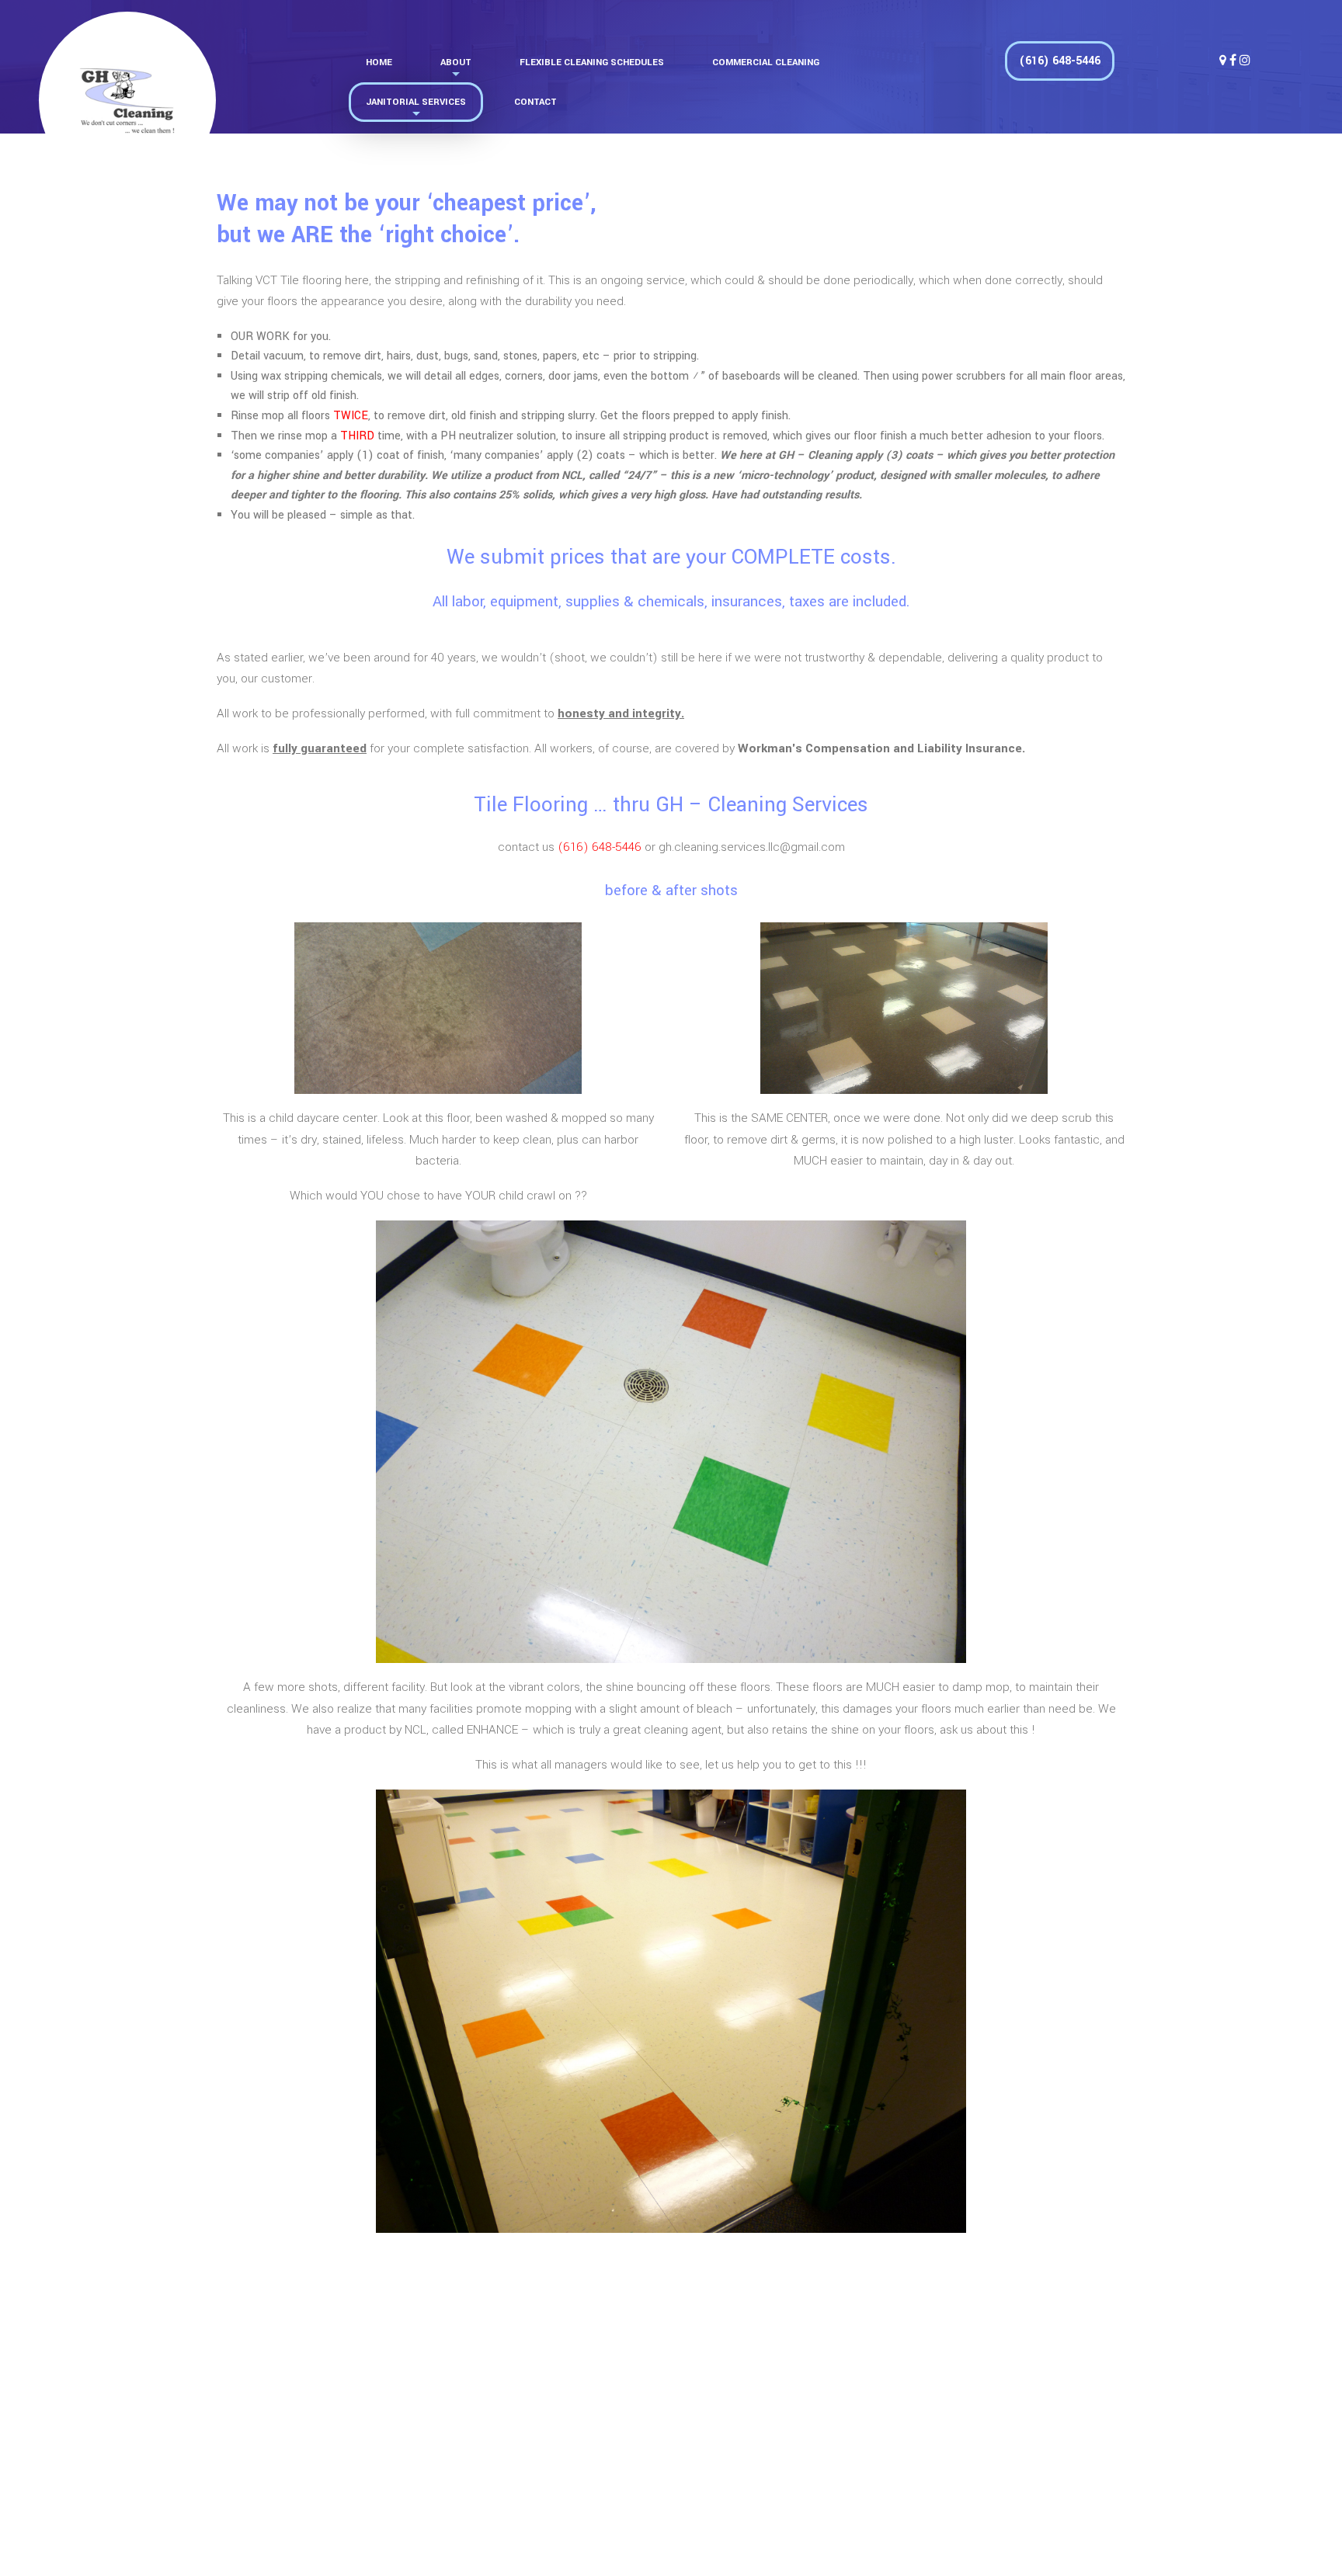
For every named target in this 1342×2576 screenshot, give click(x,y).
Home (379, 62)
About (456, 62)
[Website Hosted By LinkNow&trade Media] (1034, 2521)
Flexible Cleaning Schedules (592, 62)
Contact (535, 102)
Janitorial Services (416, 102)
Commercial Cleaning (766, 62)
